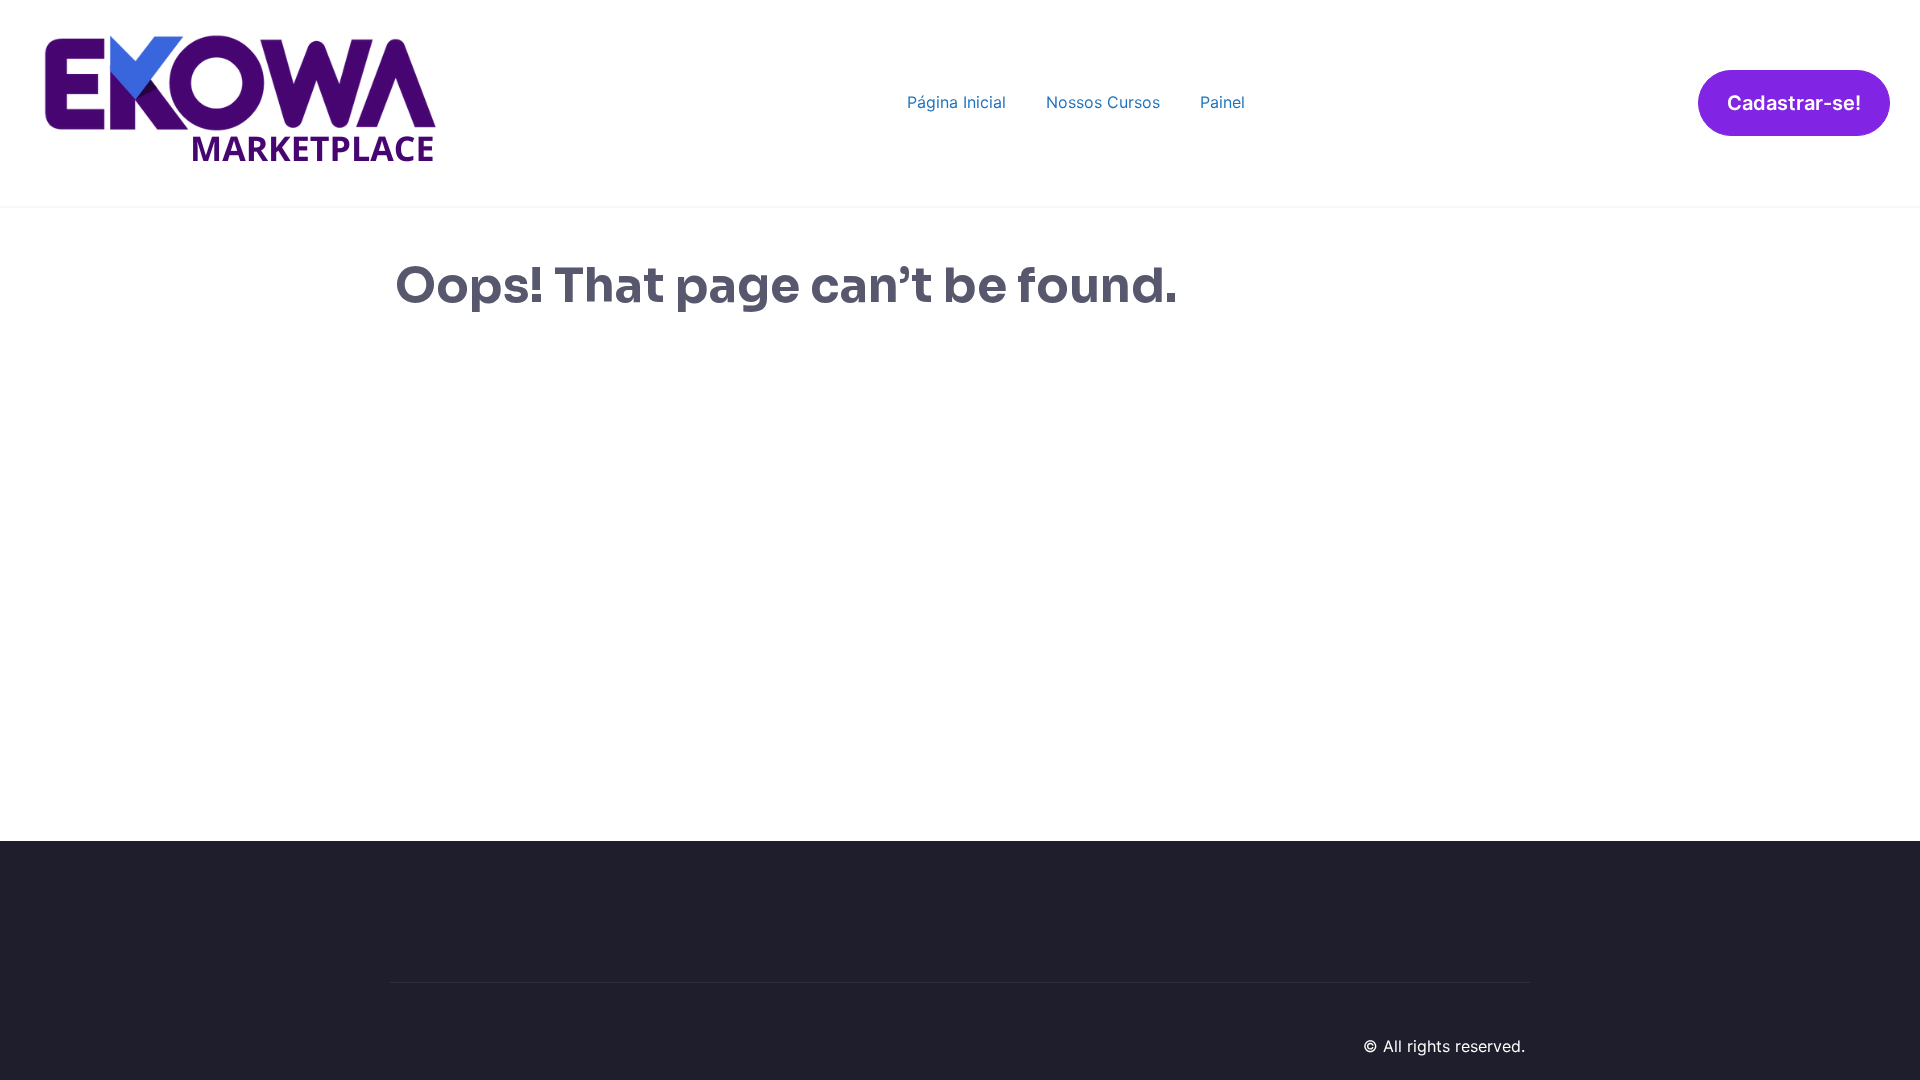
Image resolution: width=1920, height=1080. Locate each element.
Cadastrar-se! (1794, 103)
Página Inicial (956, 102)
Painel (1222, 102)
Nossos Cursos (1103, 102)
